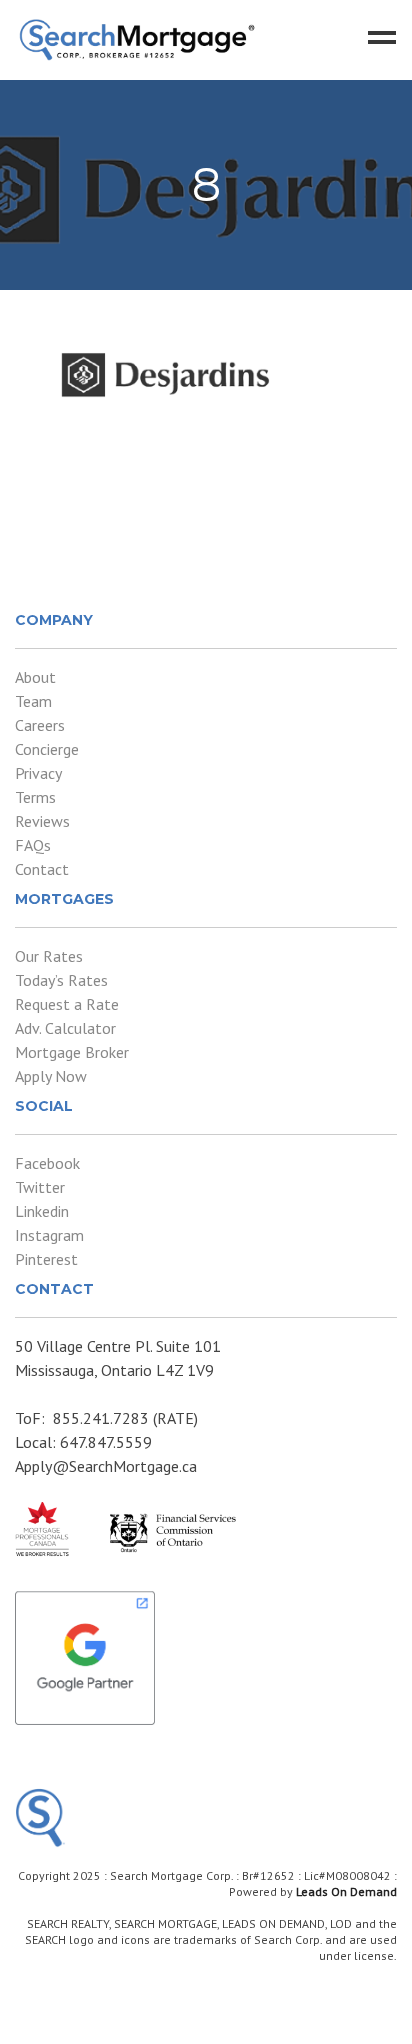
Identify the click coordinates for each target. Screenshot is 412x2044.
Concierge (47, 749)
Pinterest (46, 1259)
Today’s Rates (61, 980)
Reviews (42, 821)
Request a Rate (67, 1004)
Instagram (49, 1235)
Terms (35, 797)
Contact (42, 869)
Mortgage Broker (72, 1052)
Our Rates (49, 956)
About (35, 677)
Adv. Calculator (65, 1028)
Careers (40, 725)
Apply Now (51, 1076)
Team (33, 701)
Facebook (47, 1163)
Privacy (38, 773)
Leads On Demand (346, 1891)
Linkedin (42, 1211)
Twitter (40, 1187)
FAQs (33, 845)
